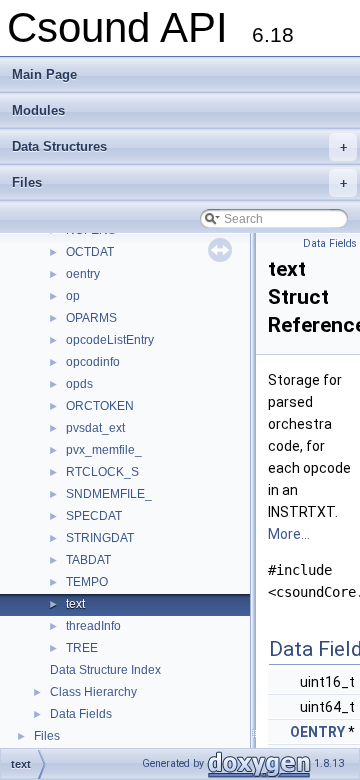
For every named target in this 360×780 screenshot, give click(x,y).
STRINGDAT (100, 538)
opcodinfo (93, 362)
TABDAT (88, 560)
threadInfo (93, 626)
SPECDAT (94, 516)
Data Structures (179, 146)
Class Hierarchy (93, 692)
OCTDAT (90, 252)
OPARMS (91, 318)
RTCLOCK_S (102, 472)
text (75, 604)
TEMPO (87, 582)
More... (289, 534)
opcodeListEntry (110, 340)
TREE (82, 648)
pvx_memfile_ (104, 450)
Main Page (44, 74)
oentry (83, 274)
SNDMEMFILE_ (109, 494)
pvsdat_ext (95, 428)
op (73, 296)
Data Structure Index (105, 670)
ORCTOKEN (100, 406)
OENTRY (317, 732)
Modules (38, 110)
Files (179, 182)
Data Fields (81, 714)
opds (79, 384)
